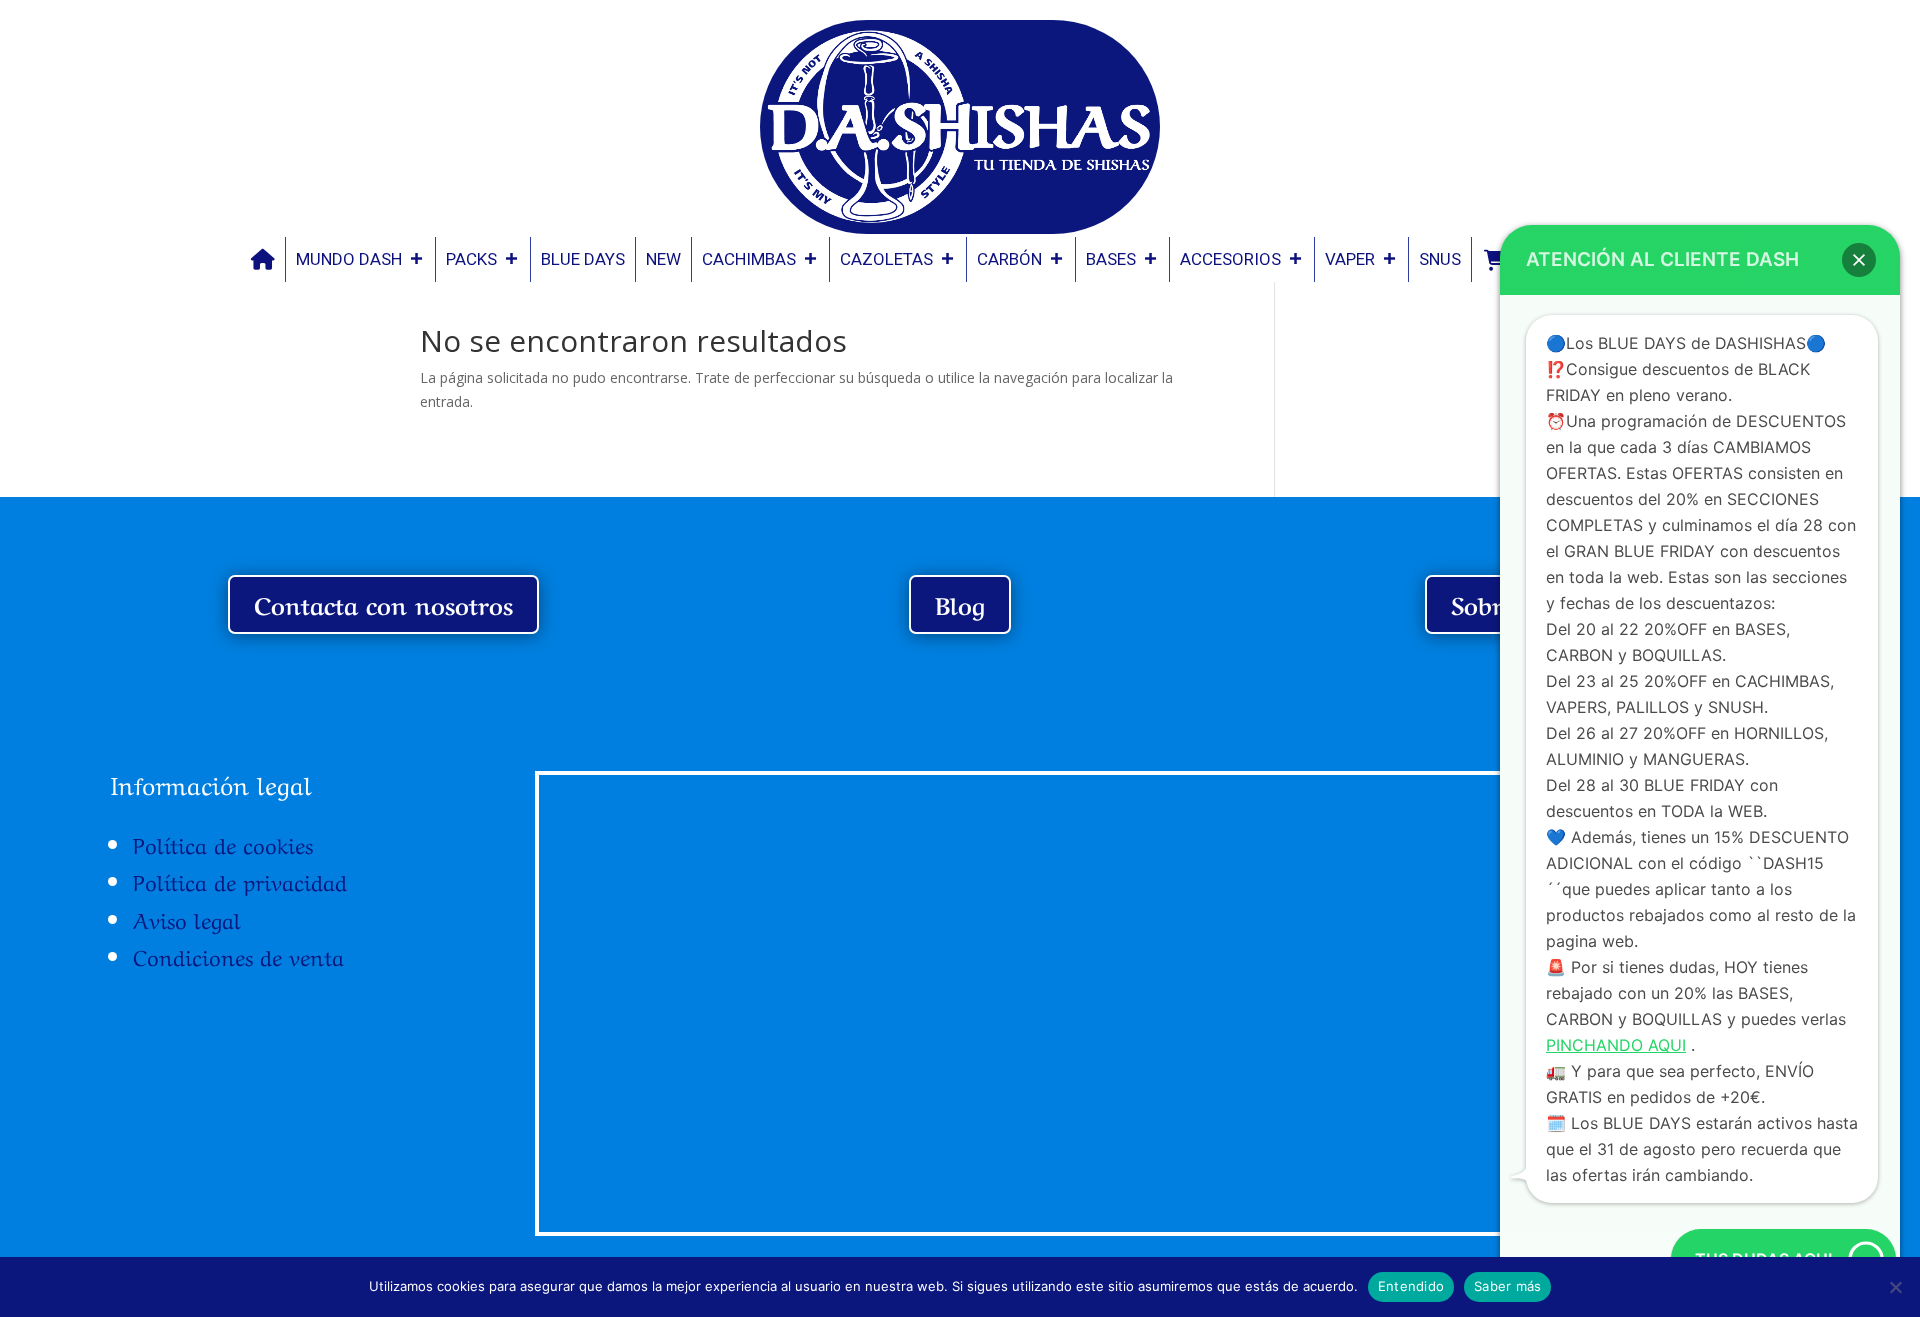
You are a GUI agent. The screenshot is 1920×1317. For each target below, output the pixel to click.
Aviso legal (187, 918)
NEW (663, 259)
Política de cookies (223, 843)
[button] (1859, 260)
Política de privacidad (240, 880)
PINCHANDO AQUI (1616, 1045)
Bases (1111, 259)
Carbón (1009, 259)
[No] (1895, 1287)
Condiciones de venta (238, 955)
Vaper (1350, 259)
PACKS (471, 259)
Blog (960, 603)
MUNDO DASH (349, 259)
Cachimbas (749, 259)
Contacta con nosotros (383, 603)
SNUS (1440, 259)
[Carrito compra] (1495, 259)
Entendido (1411, 1286)
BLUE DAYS (583, 259)
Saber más (1507, 1286)
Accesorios (1230, 259)
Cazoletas (886, 259)
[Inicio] (263, 259)
